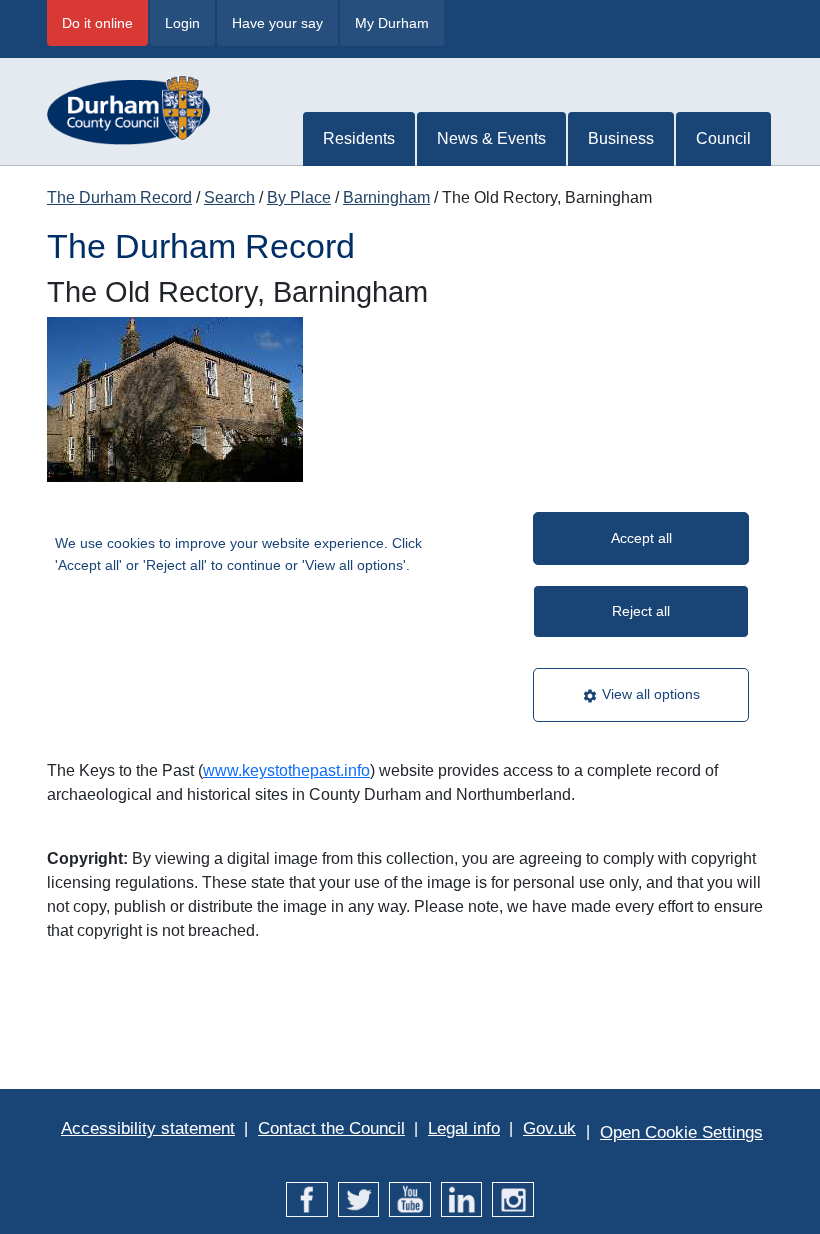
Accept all (641, 538)
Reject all (641, 611)
